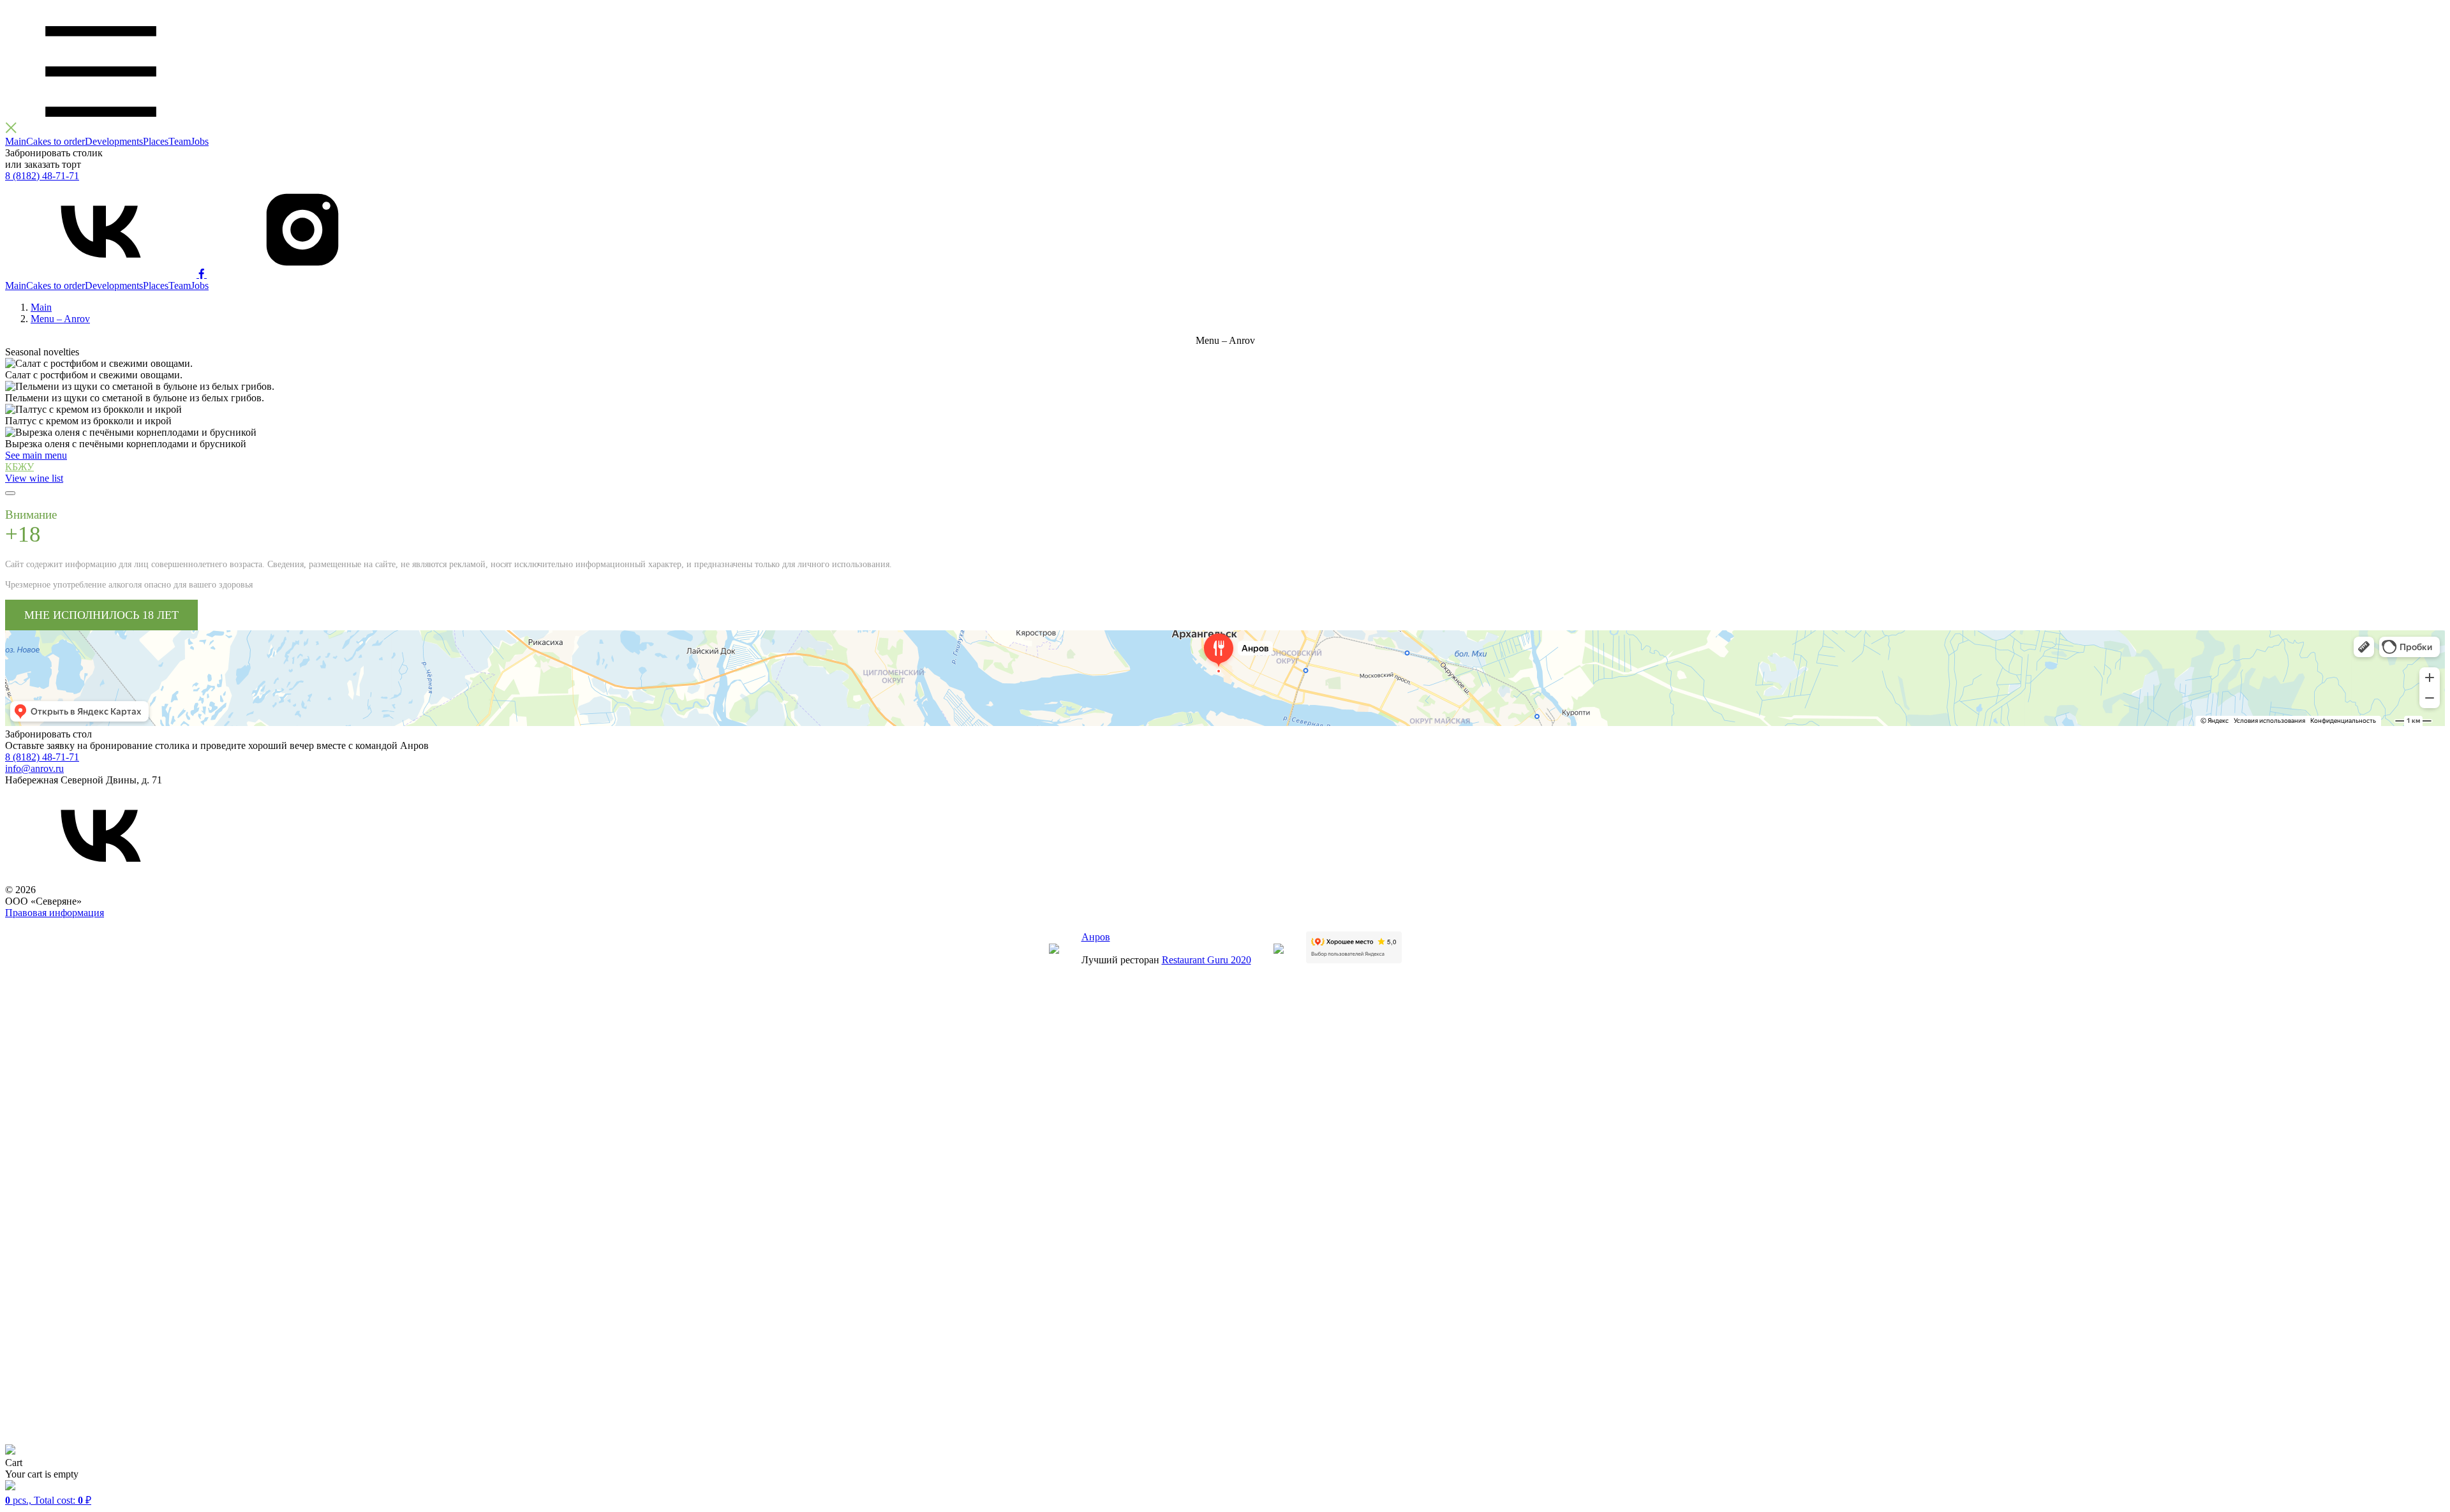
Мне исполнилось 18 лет (101, 615)
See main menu (36, 455)
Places (156, 141)
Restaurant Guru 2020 (1206, 960)
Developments (114, 141)
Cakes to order (56, 141)
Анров (1096, 937)
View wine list (34, 478)
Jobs (200, 141)
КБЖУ (19, 467)
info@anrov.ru (34, 768)
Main (16, 141)
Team (180, 141)
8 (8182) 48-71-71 (42, 176)
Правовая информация (55, 913)
